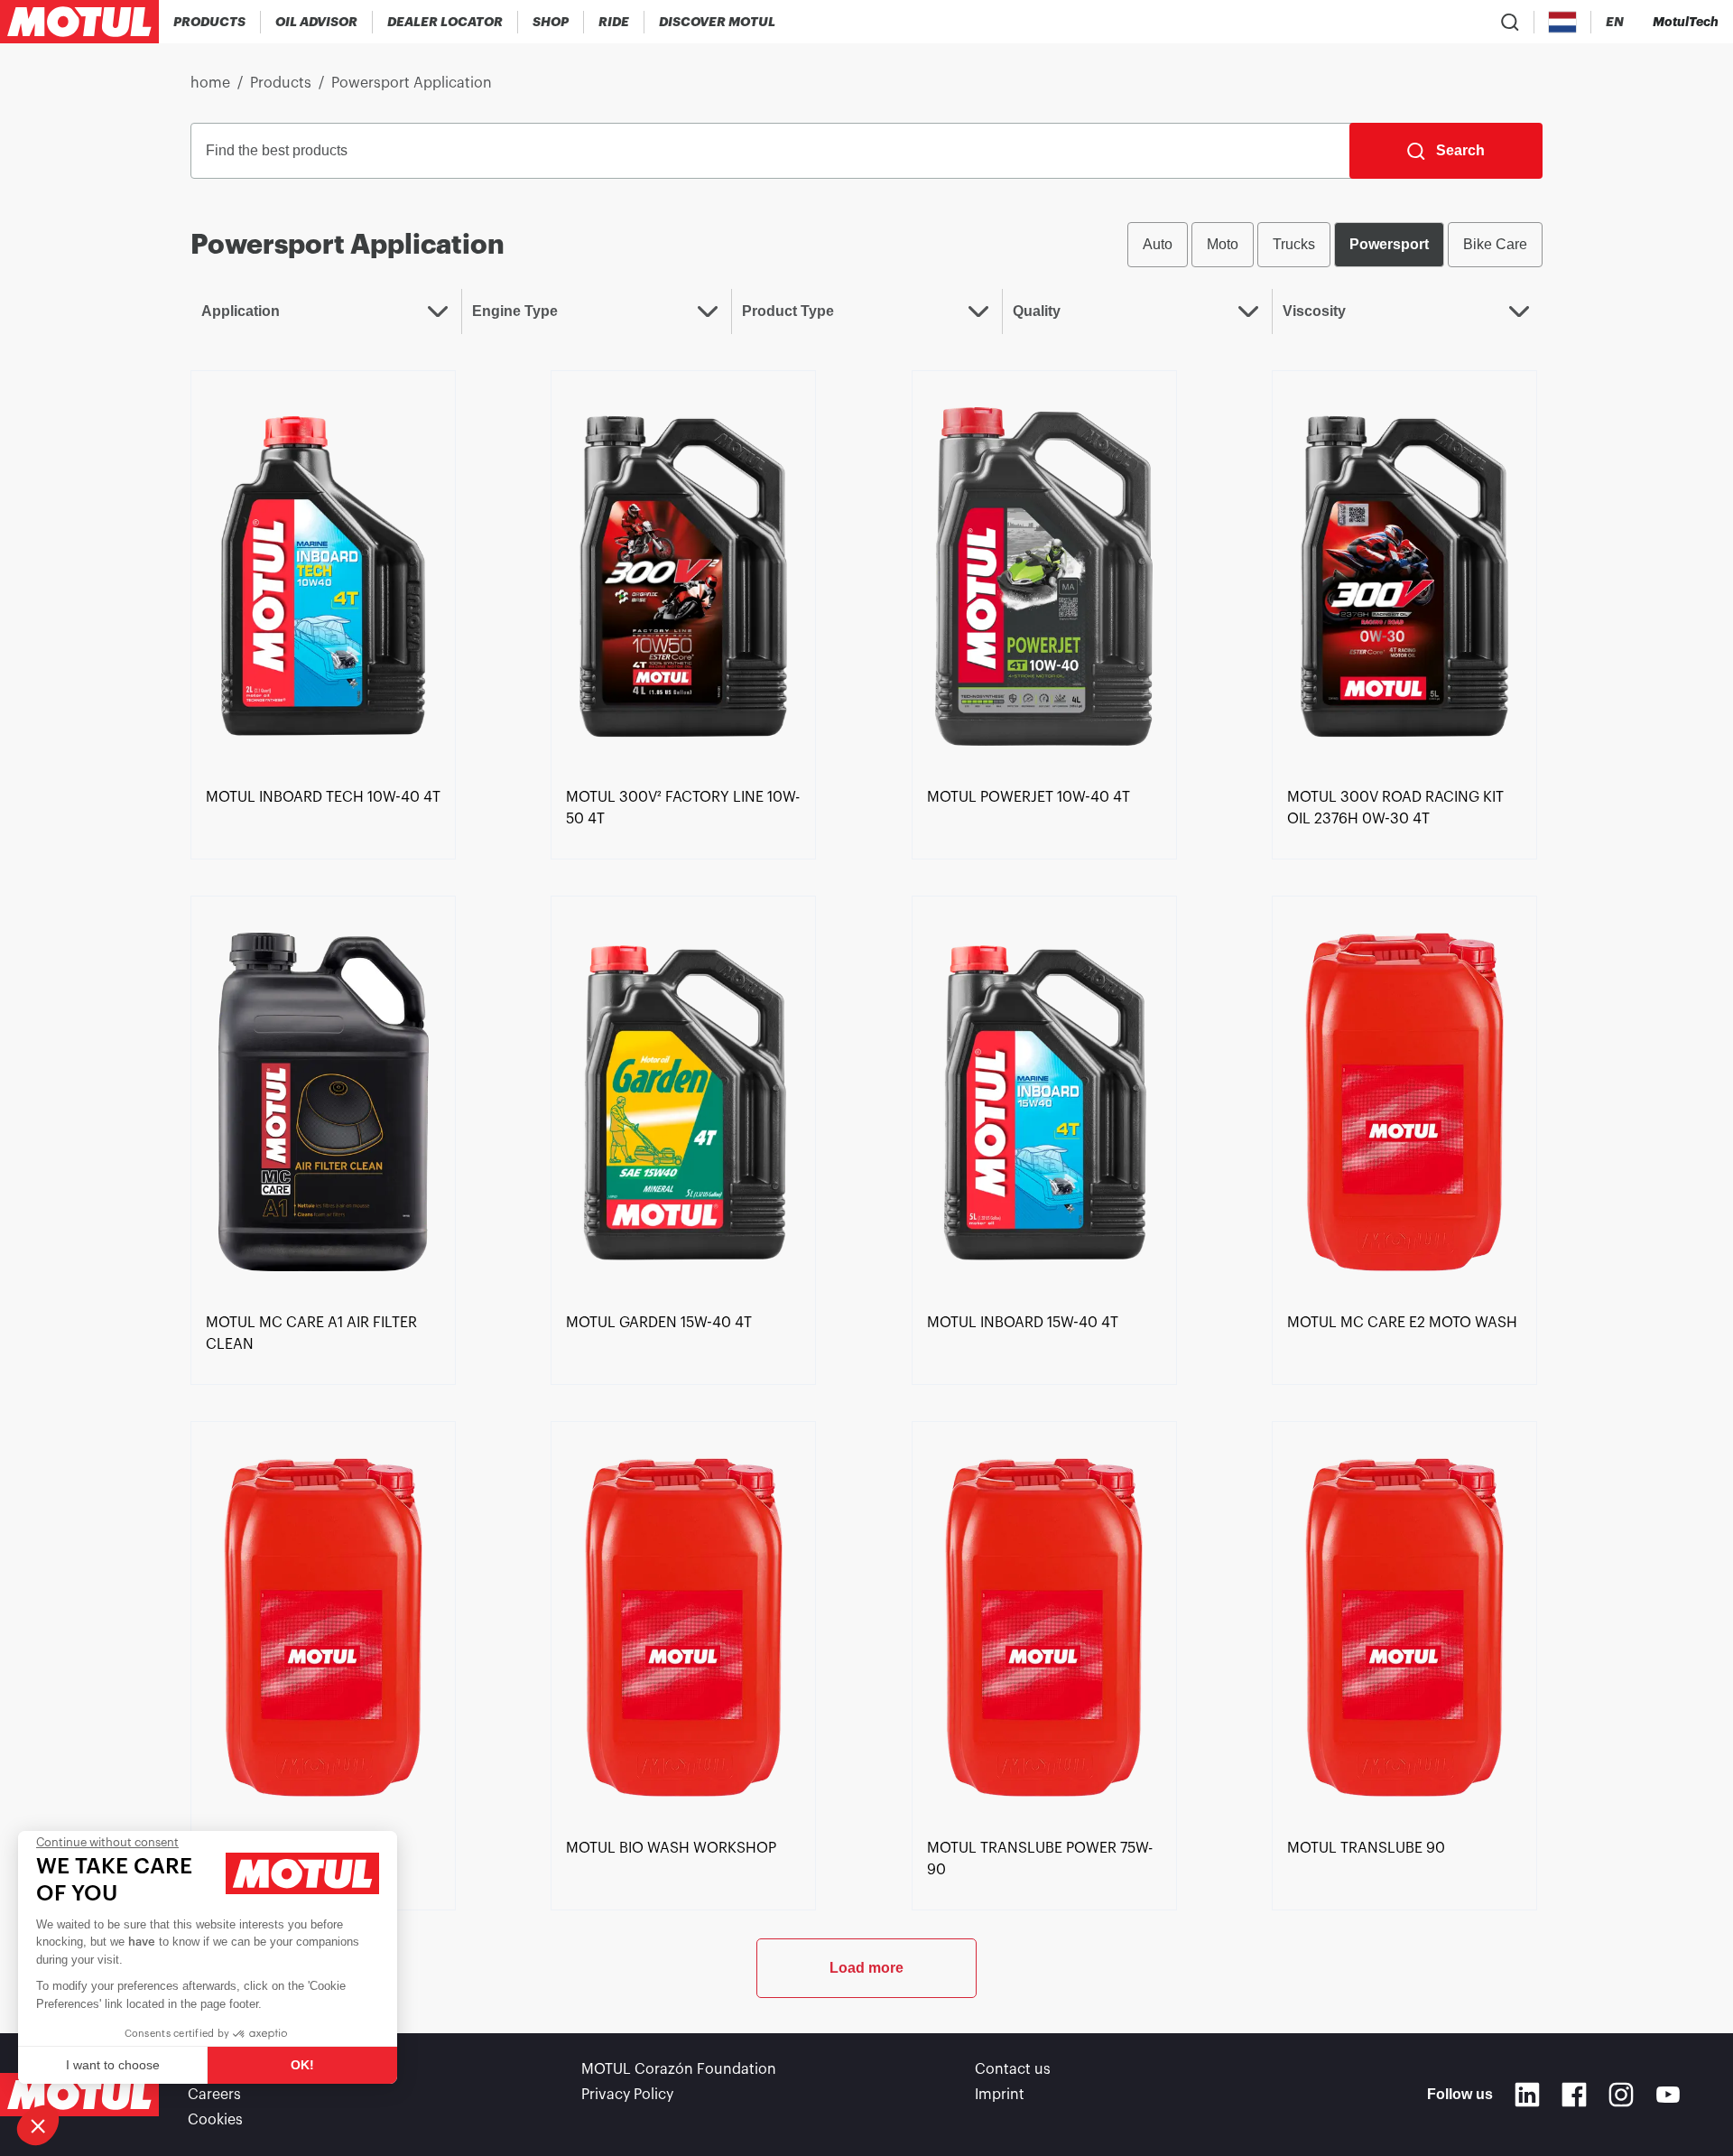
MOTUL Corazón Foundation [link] (679, 2069)
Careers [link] (214, 2095)
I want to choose (113, 2065)
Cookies (215, 2120)
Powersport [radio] (1389, 244)
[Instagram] (1621, 2095)
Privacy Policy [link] (627, 2095)
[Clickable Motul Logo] (79, 22)
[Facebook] (1574, 2095)
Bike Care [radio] (1495, 244)
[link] (551, 22)
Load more (866, 1968)
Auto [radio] (1158, 244)
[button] (38, 2125)
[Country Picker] (1563, 22)
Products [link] (281, 83)
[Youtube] (1668, 2095)
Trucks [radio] (1294, 244)
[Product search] (1510, 22)
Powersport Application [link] (412, 83)
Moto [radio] (1223, 244)
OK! (302, 2065)
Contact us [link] (1013, 2069)
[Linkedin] (1527, 2095)
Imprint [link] (1000, 2095)
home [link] (210, 83)
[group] (1335, 245)
